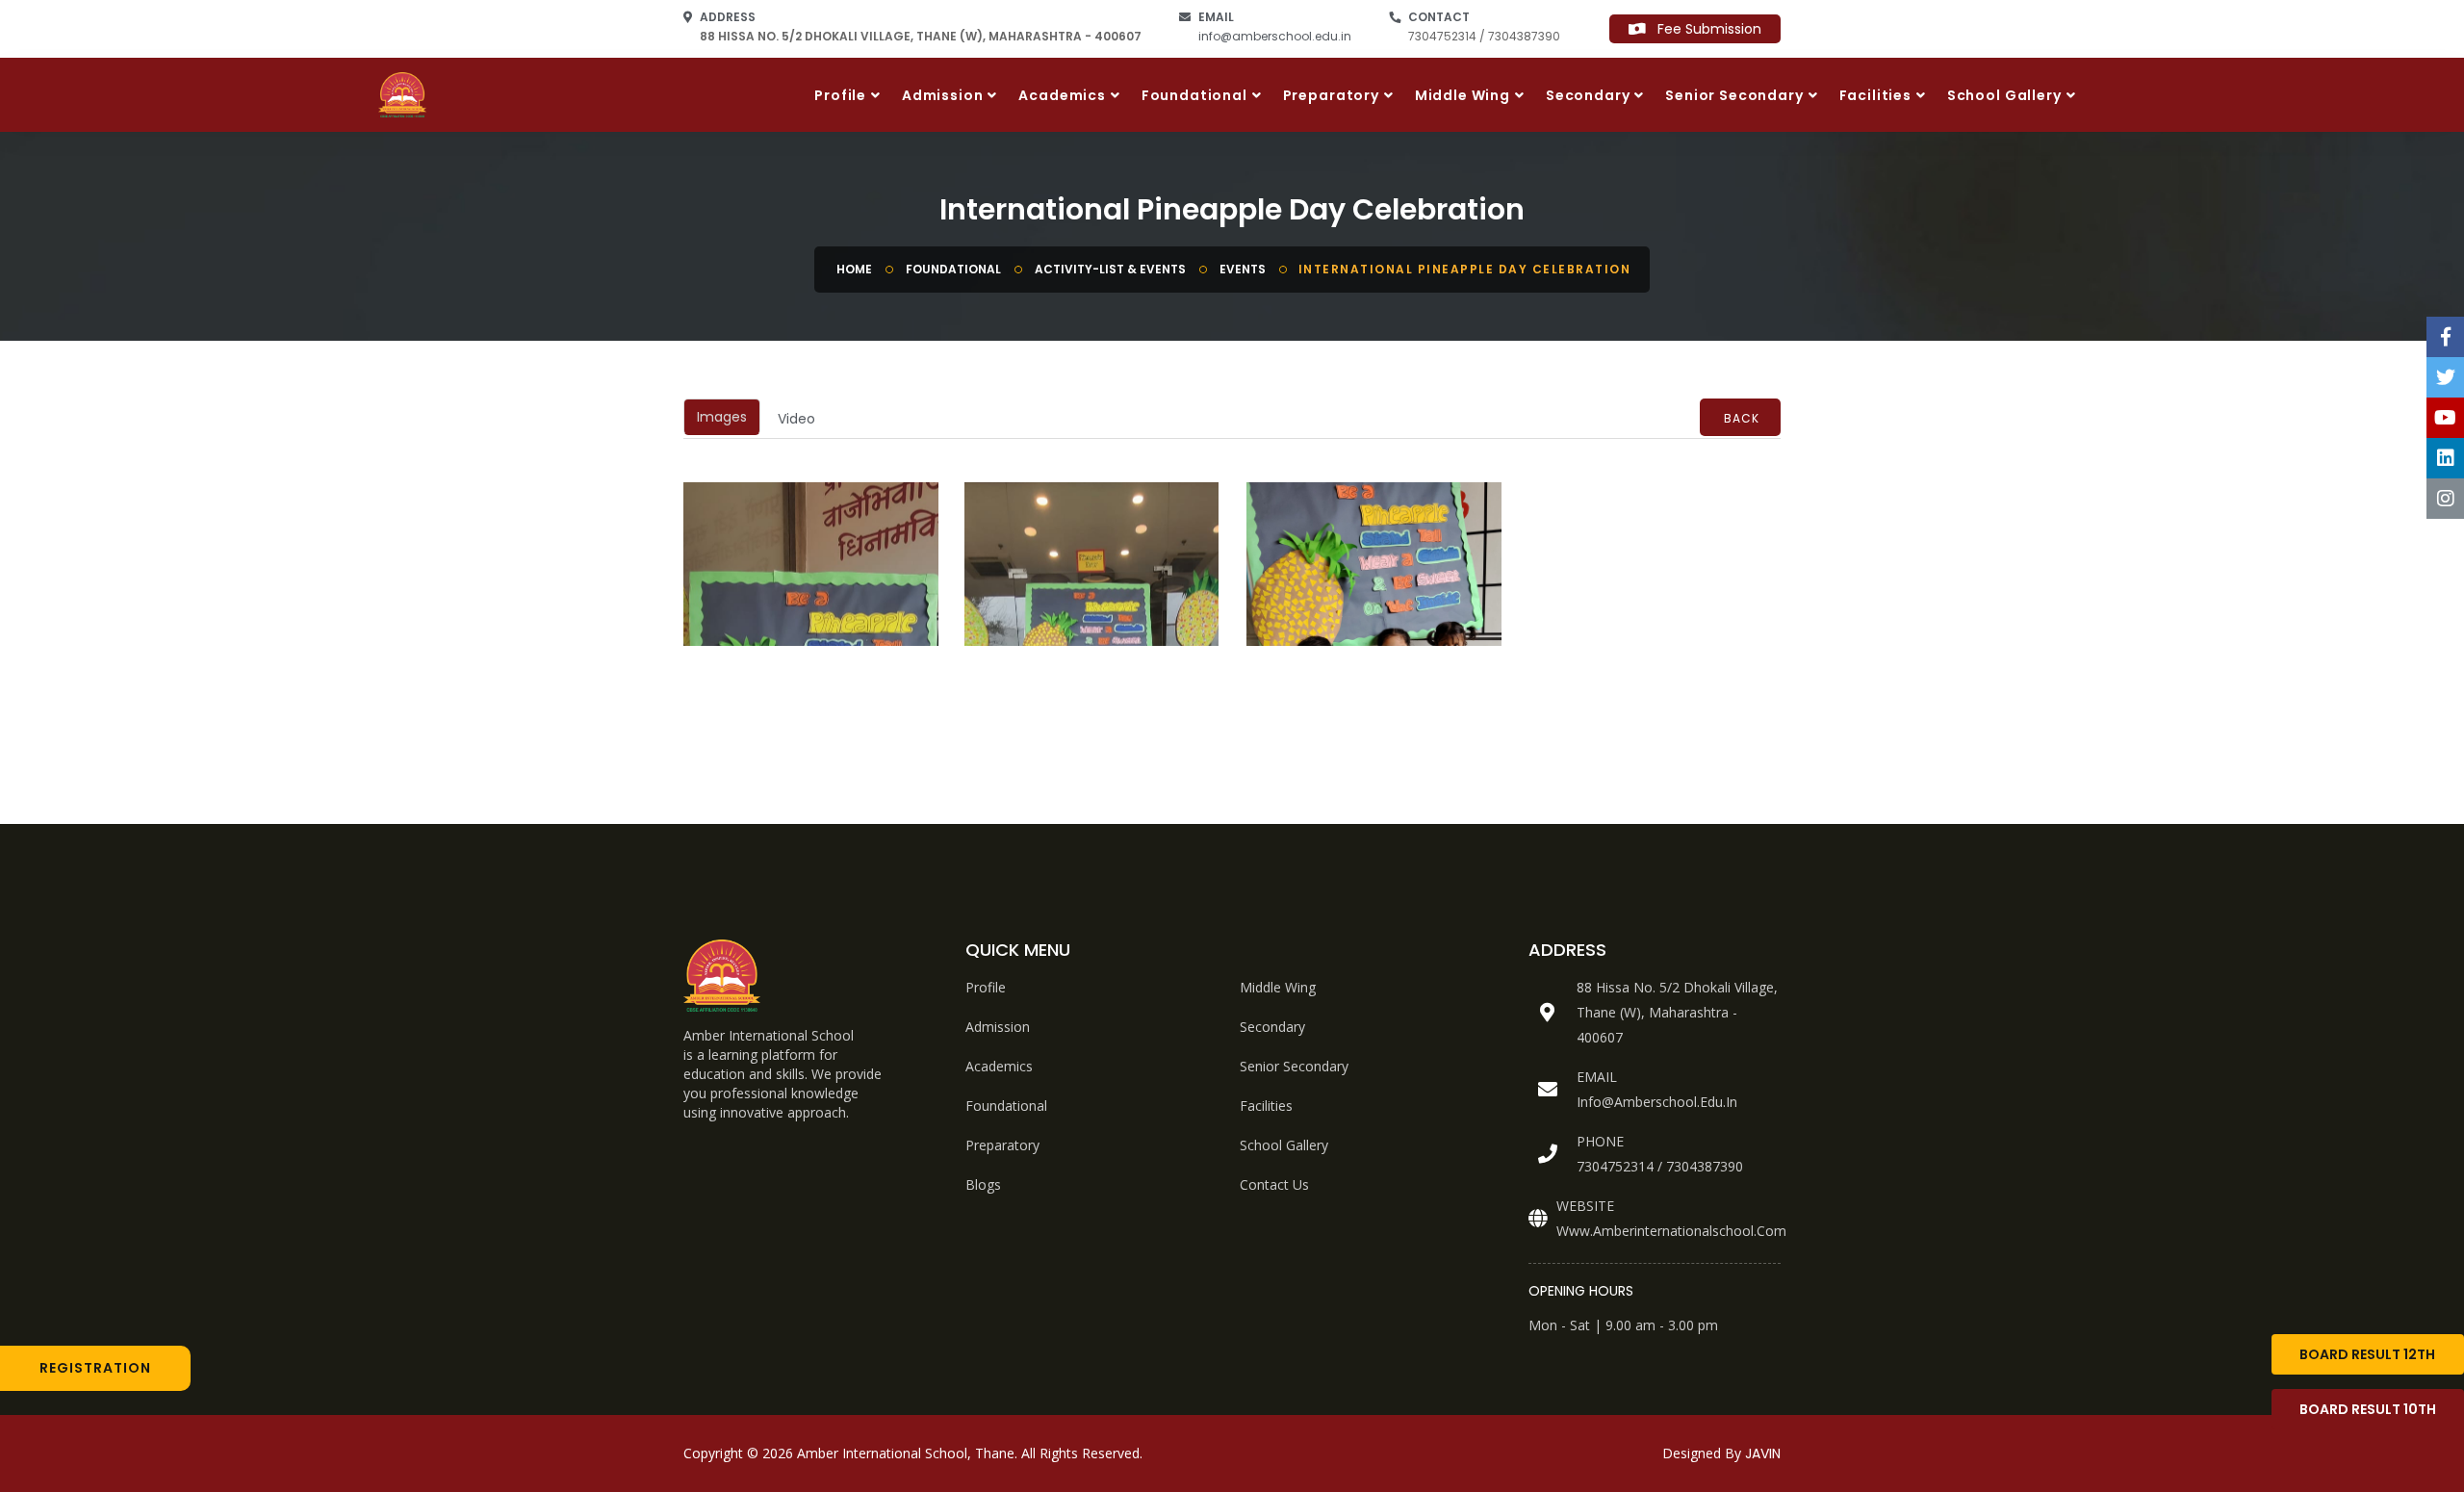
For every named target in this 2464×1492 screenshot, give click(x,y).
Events (1243, 269)
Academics (1062, 95)
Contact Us (1274, 1184)
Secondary (1588, 95)
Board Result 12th (2367, 1354)
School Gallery (2004, 95)
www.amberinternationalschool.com (1671, 1231)
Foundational (1194, 95)
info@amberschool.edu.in (1275, 36)
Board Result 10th (2368, 1409)
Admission (943, 95)
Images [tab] (722, 417)
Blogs (983, 1184)
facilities (1266, 1106)
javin (1763, 1453)
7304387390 (1705, 1166)
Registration (95, 1368)
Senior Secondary (1734, 95)
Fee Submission (1704, 29)
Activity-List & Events (1110, 269)
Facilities (1875, 95)
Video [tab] (796, 419)
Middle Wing (1463, 95)
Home (854, 269)
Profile (840, 95)
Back (1742, 418)
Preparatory (1331, 95)
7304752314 (1615, 1166)
